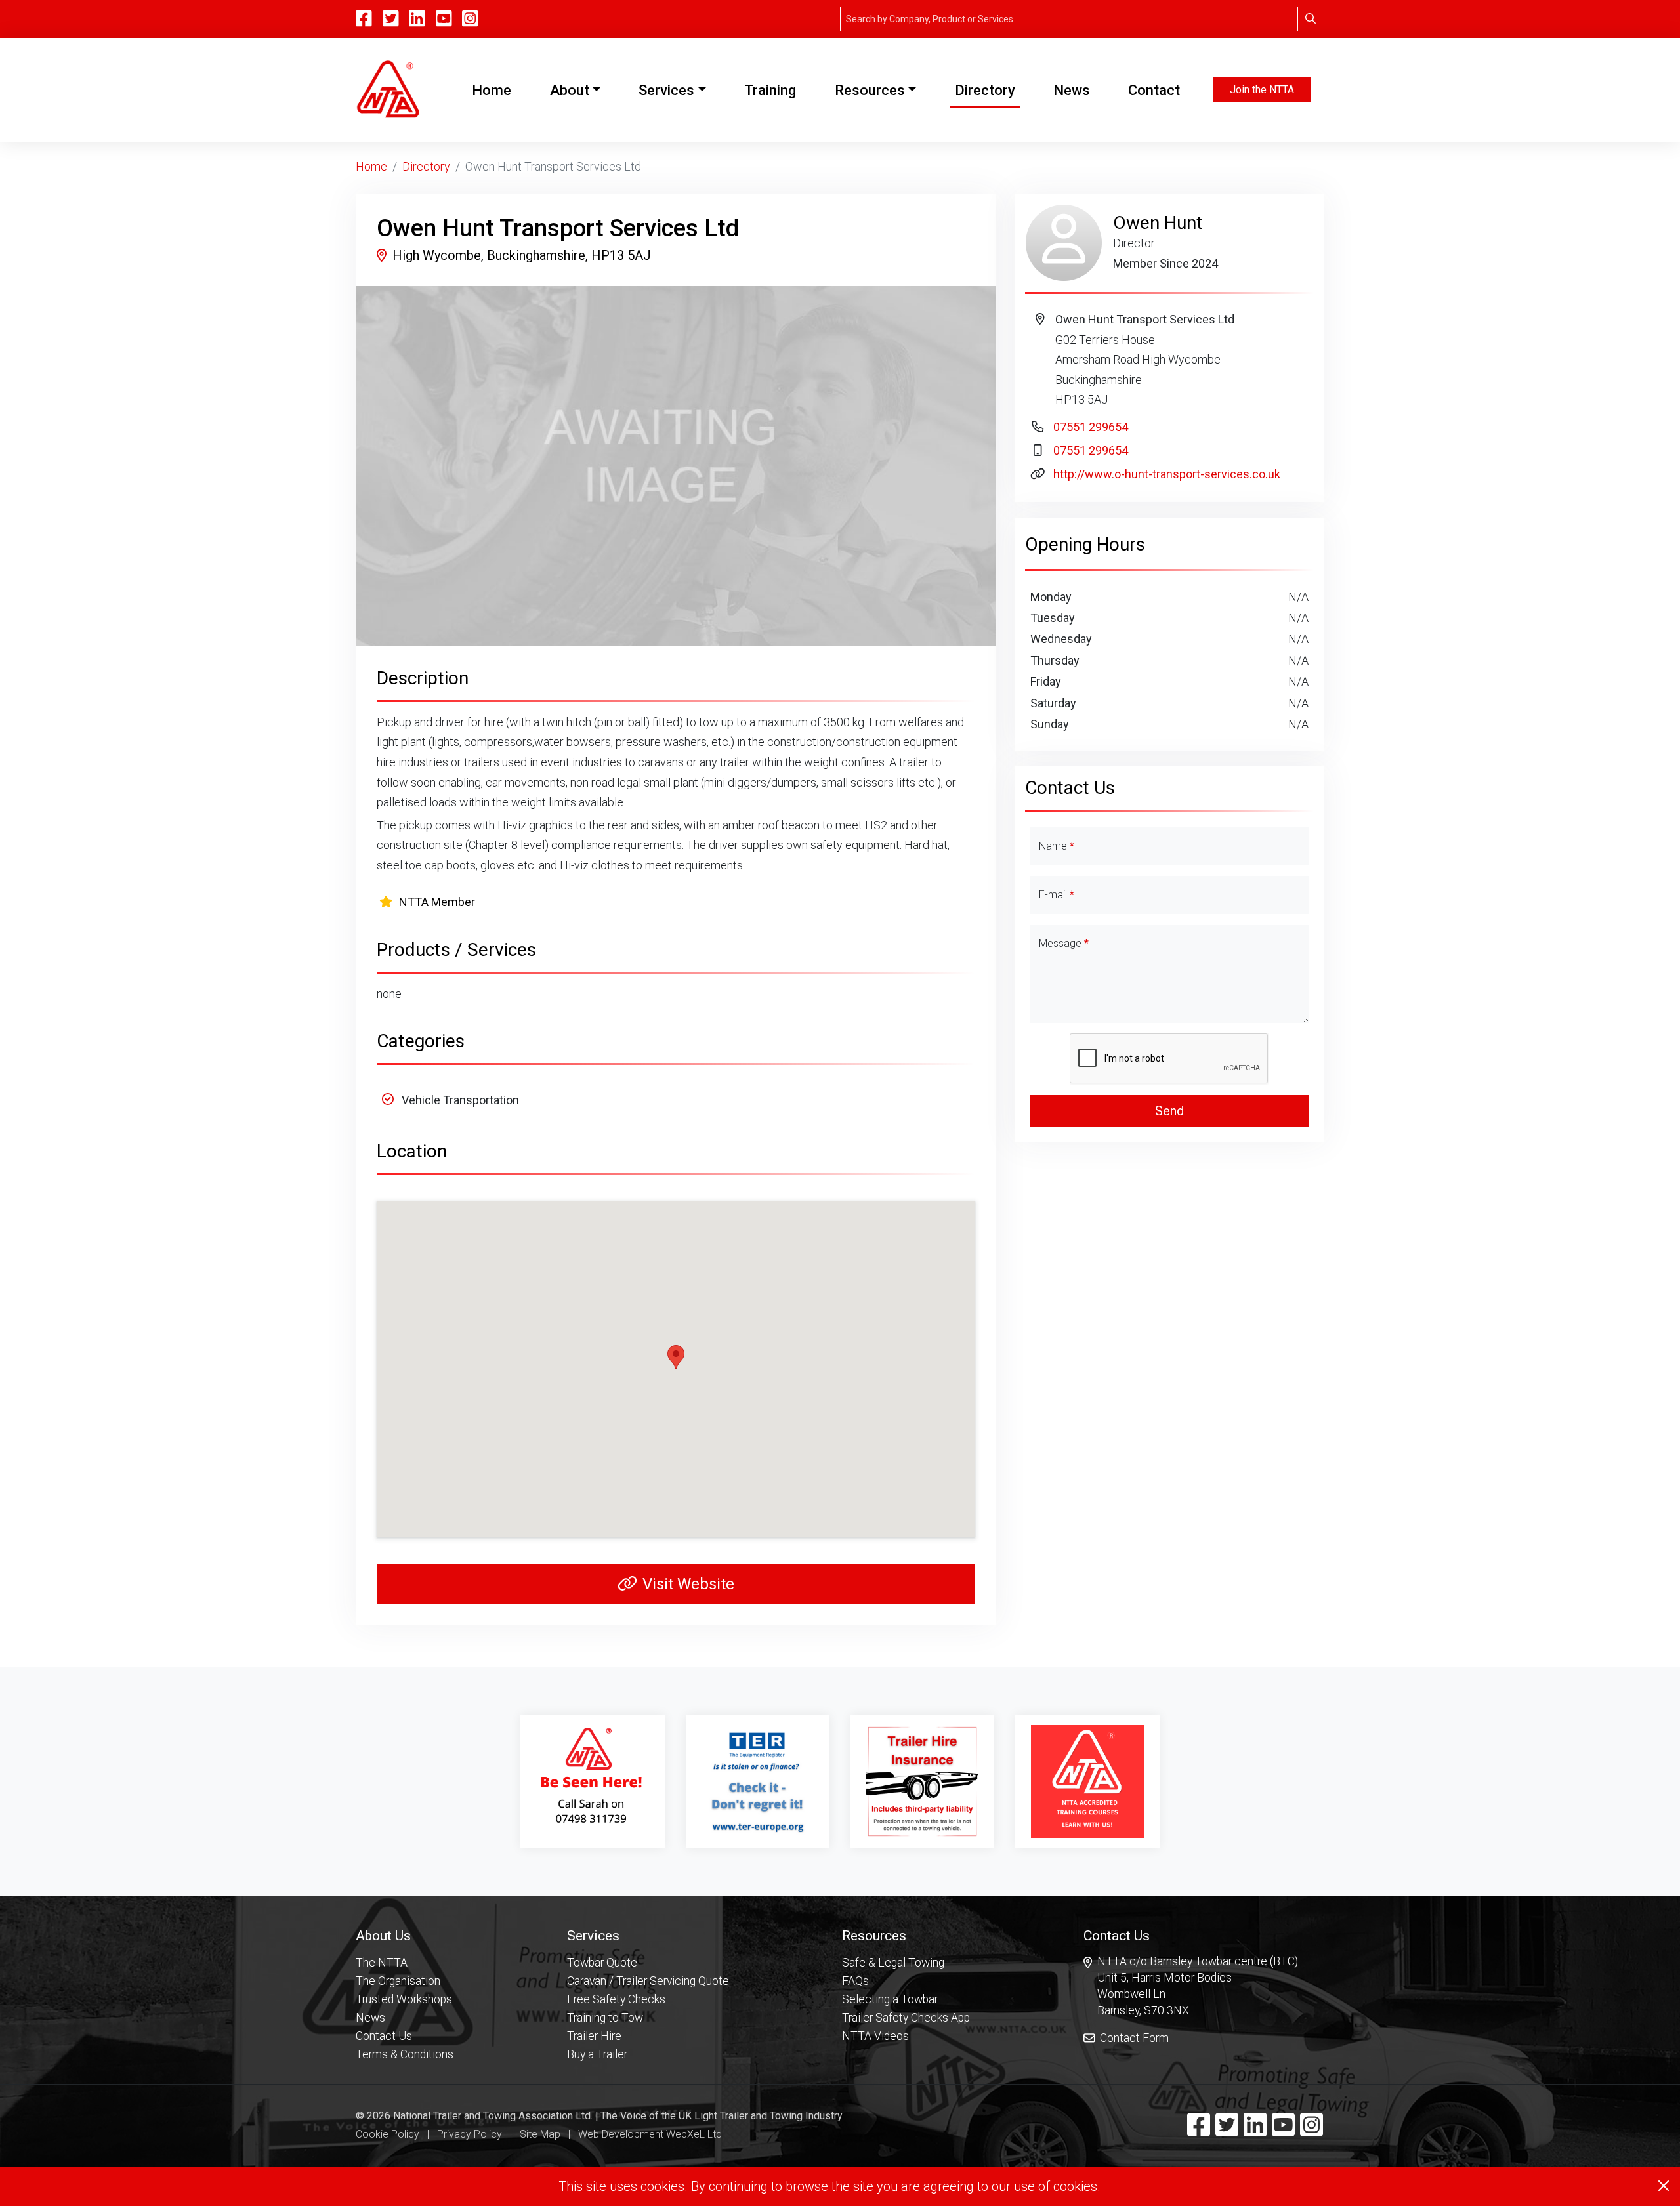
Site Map (540, 2134)
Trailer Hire (594, 2036)
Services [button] (666, 90)
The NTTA (382, 1963)
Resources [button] (870, 90)
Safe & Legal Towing (893, 1963)
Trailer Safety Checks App (906, 2018)
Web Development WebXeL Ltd (650, 2134)
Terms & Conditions (405, 2054)
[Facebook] (1199, 2131)
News (1072, 90)
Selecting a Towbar (890, 1999)
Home (494, 90)
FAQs (855, 1981)
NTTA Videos (875, 2036)
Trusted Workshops (404, 1999)
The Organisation (398, 1981)
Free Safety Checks (616, 1999)
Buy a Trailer (597, 2054)
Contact (1154, 90)
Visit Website (688, 1584)
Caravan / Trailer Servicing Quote (648, 1981)
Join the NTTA (1262, 90)
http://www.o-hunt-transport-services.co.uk (1167, 474)
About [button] (570, 90)
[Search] (1311, 19)
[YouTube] (444, 19)
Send (1169, 1111)
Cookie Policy (388, 2134)
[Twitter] (1227, 2131)
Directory (985, 90)
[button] (405, 1935)
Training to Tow (605, 2018)
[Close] (1664, 2186)
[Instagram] (470, 19)
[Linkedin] (1255, 2131)
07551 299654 (1091, 427)
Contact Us (384, 2036)
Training (770, 90)
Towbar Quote (602, 1963)
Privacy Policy (470, 2134)
